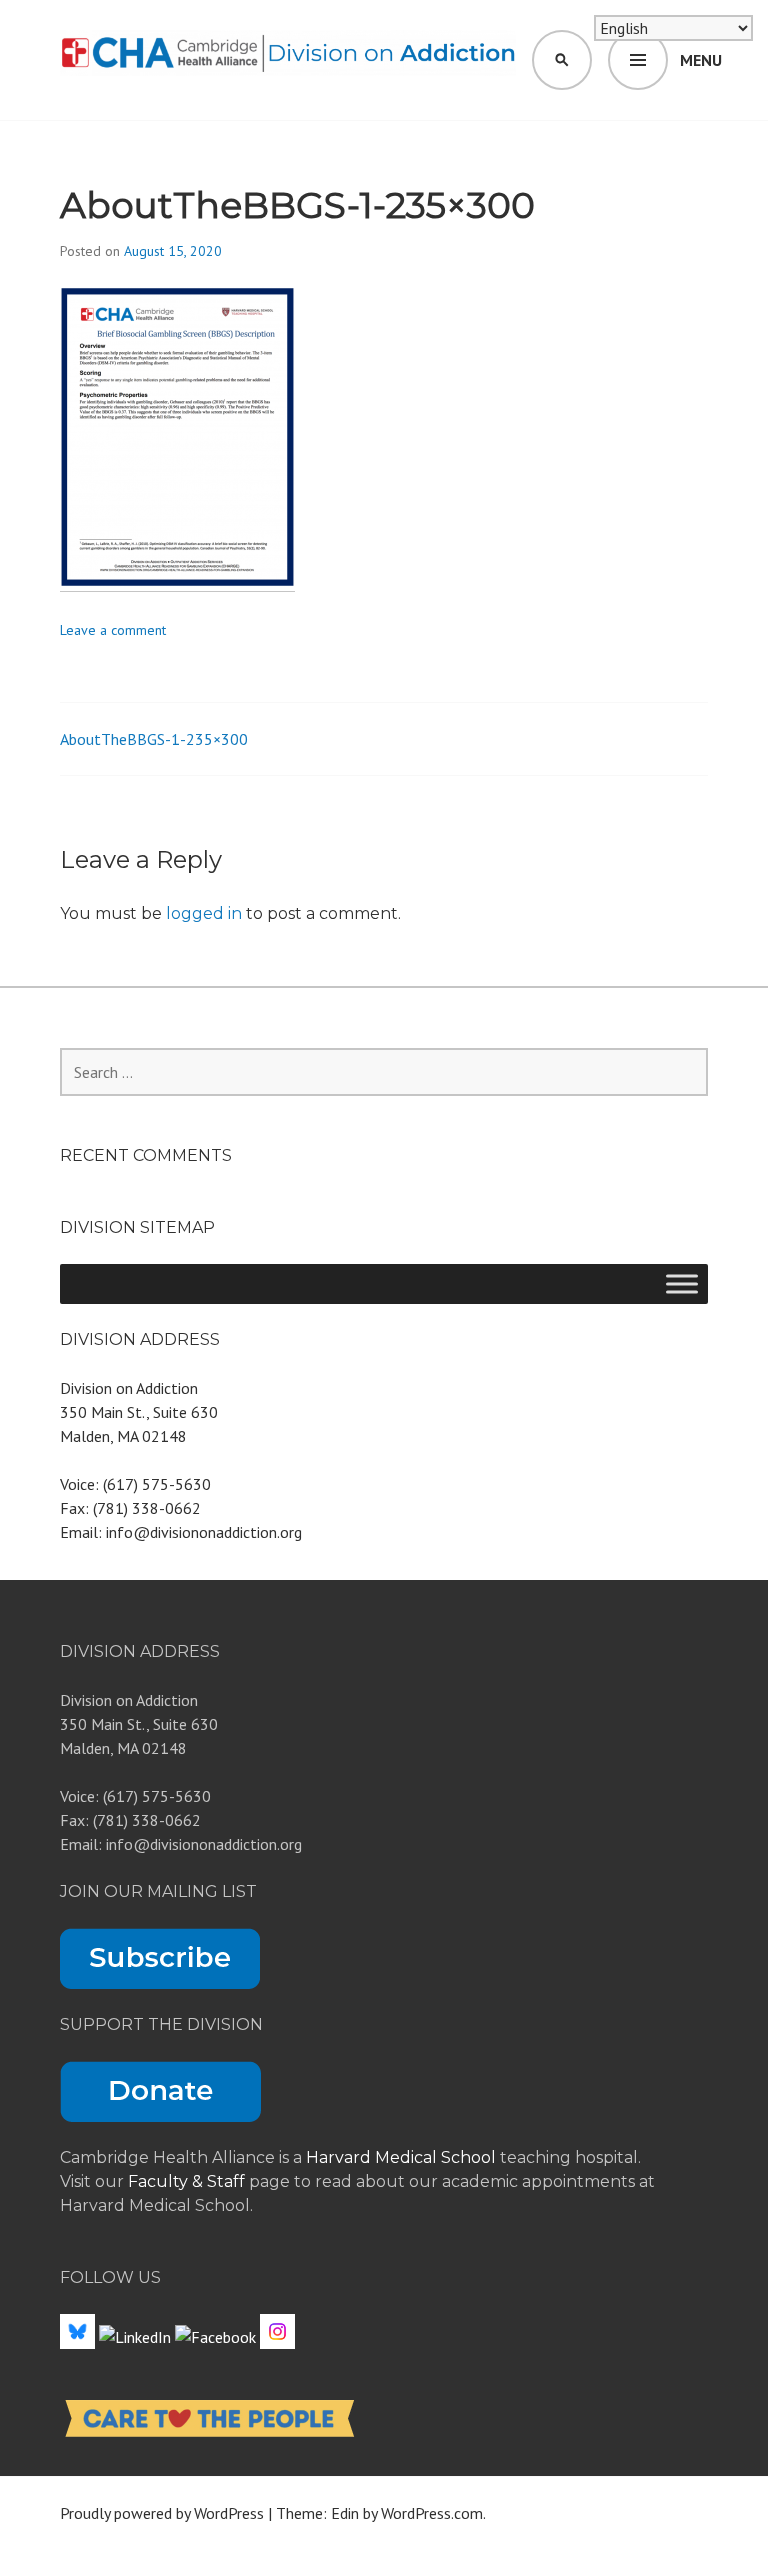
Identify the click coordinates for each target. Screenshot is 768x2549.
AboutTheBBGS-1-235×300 (154, 739)
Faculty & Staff (188, 2181)
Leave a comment (113, 630)
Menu (701, 60)
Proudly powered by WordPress (162, 2513)
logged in (204, 913)
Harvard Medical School (401, 2157)
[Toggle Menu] (682, 1283)
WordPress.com (432, 2513)
